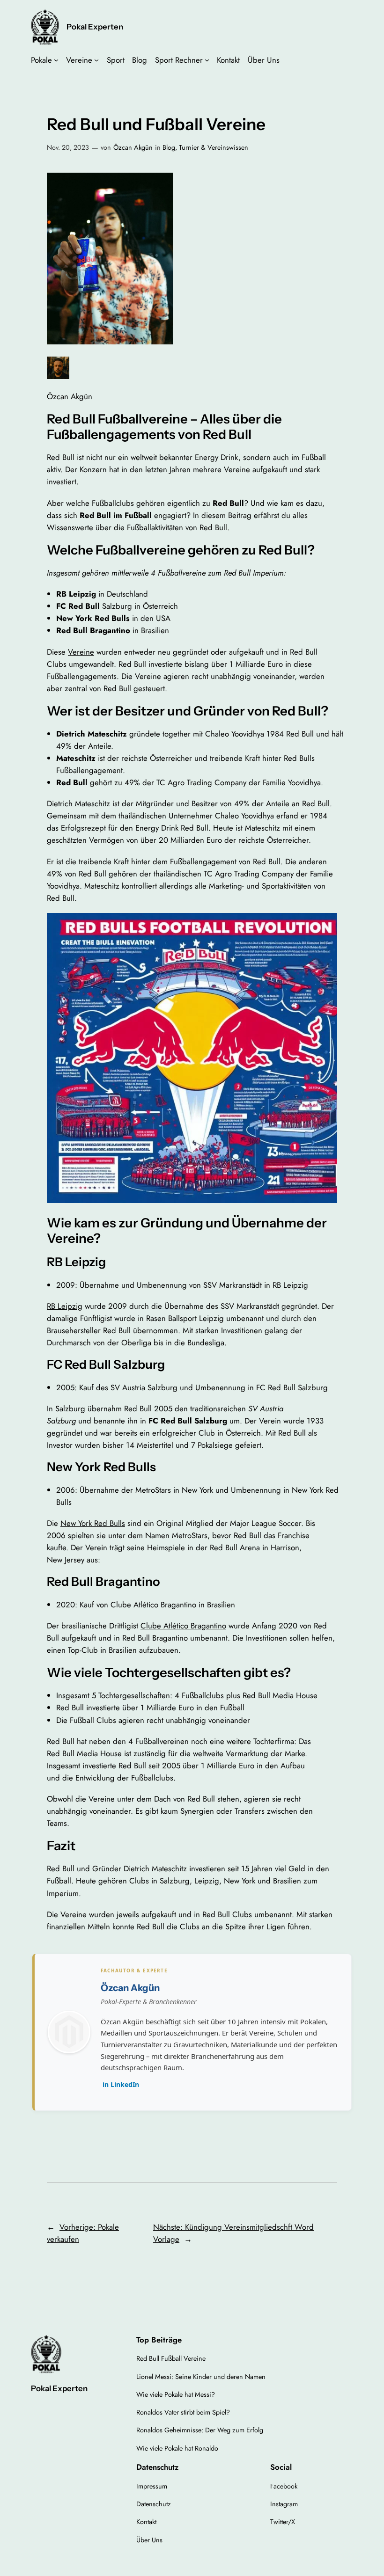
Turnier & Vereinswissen (214, 147)
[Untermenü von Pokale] (56, 60)
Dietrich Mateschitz (78, 803)
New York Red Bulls (93, 1523)
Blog (169, 147)
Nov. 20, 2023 (68, 147)
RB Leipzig (65, 1306)
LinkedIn (121, 2084)
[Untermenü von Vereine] (96, 60)
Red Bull (267, 861)
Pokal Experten (95, 27)
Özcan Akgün (133, 147)
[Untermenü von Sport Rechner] (207, 60)
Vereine (81, 652)
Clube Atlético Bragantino (183, 1626)
